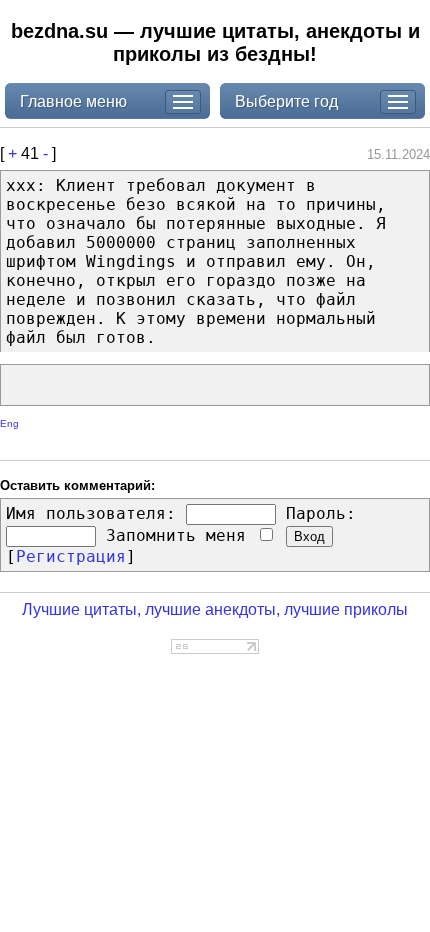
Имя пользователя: (91, 513)
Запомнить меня (181, 535)
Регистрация (71, 556)
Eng (9, 423)
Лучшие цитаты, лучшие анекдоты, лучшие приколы (215, 609)
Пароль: (321, 513)
